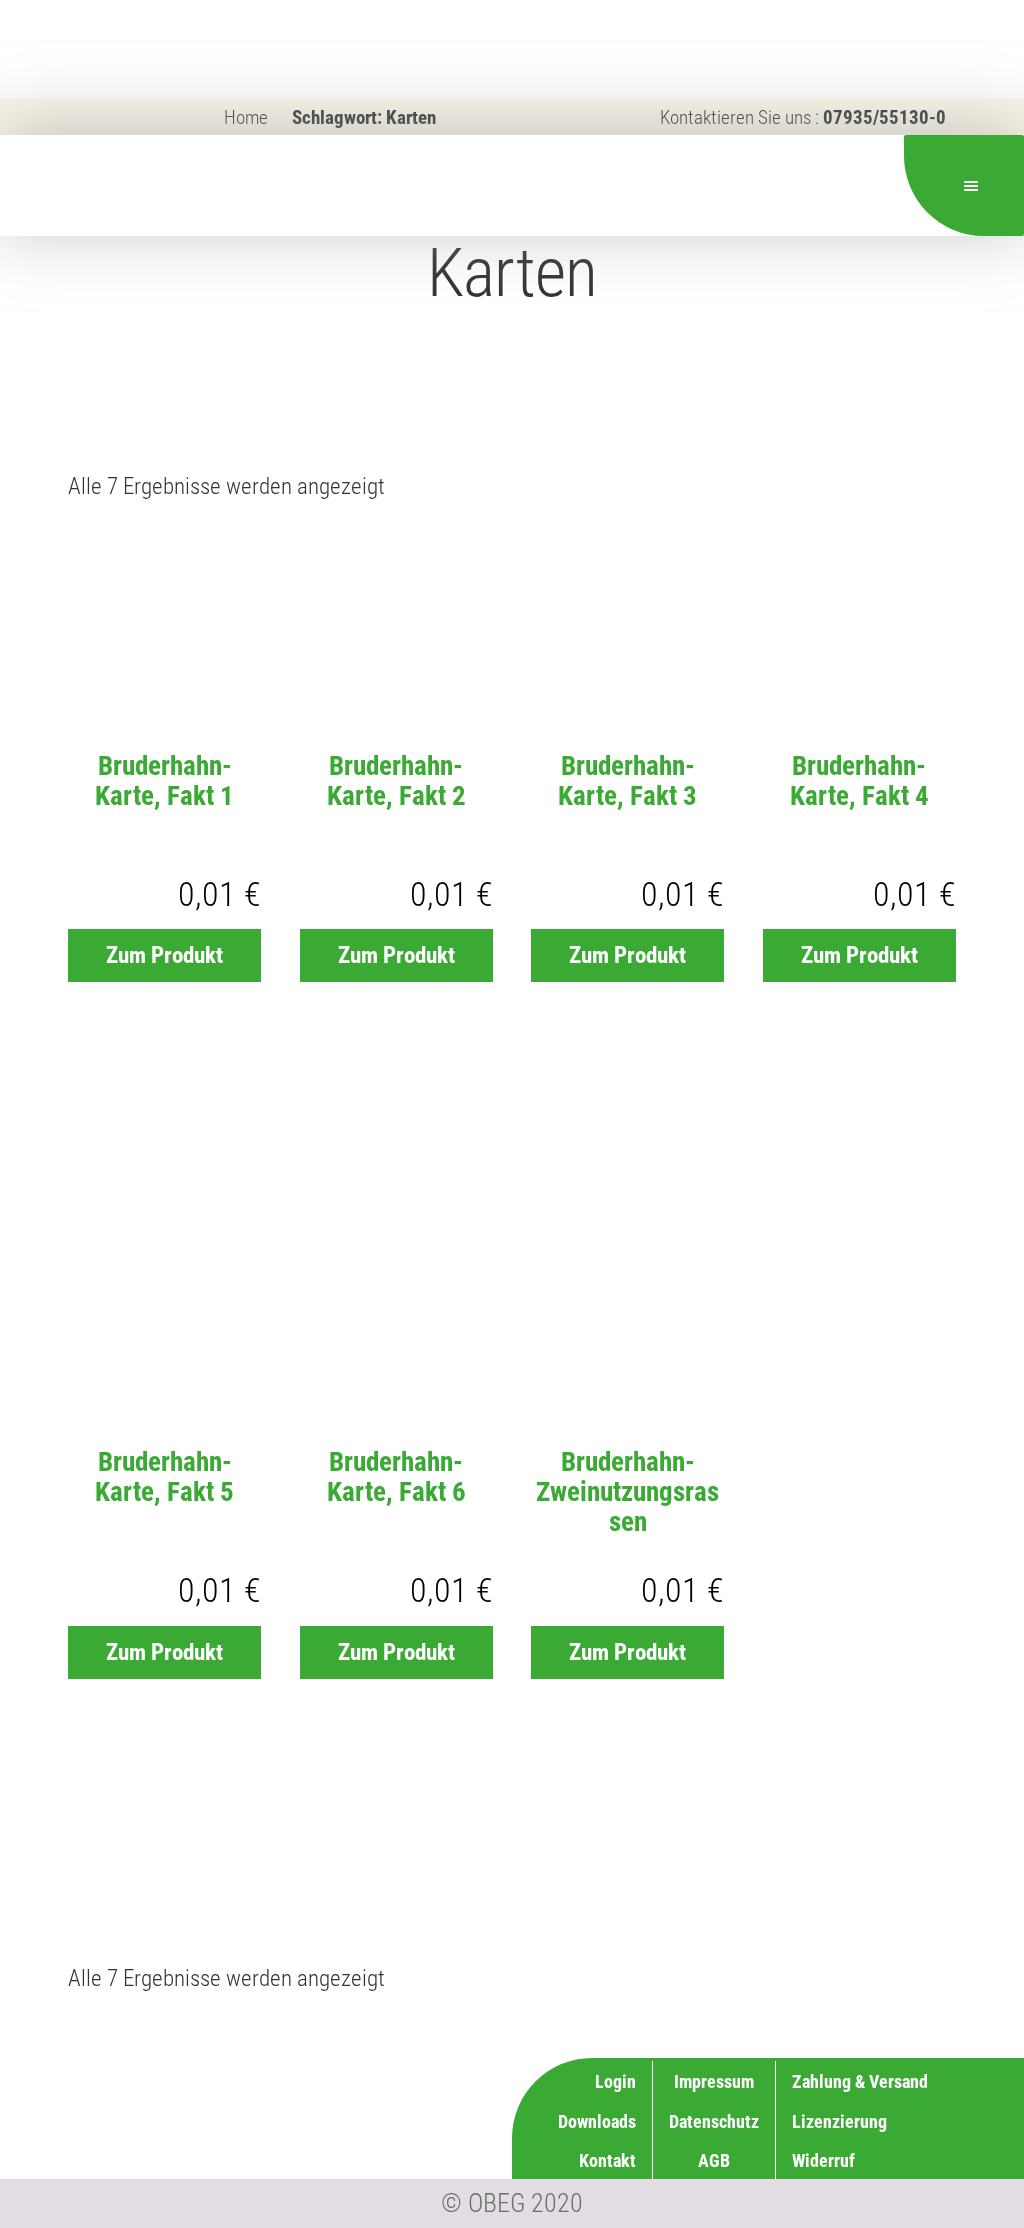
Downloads (597, 2121)
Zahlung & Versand (860, 2081)
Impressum (714, 2081)
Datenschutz (714, 2121)
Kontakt (607, 2160)
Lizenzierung (839, 2121)
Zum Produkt (164, 955)
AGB (714, 2160)
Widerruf (823, 2160)
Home (246, 117)
